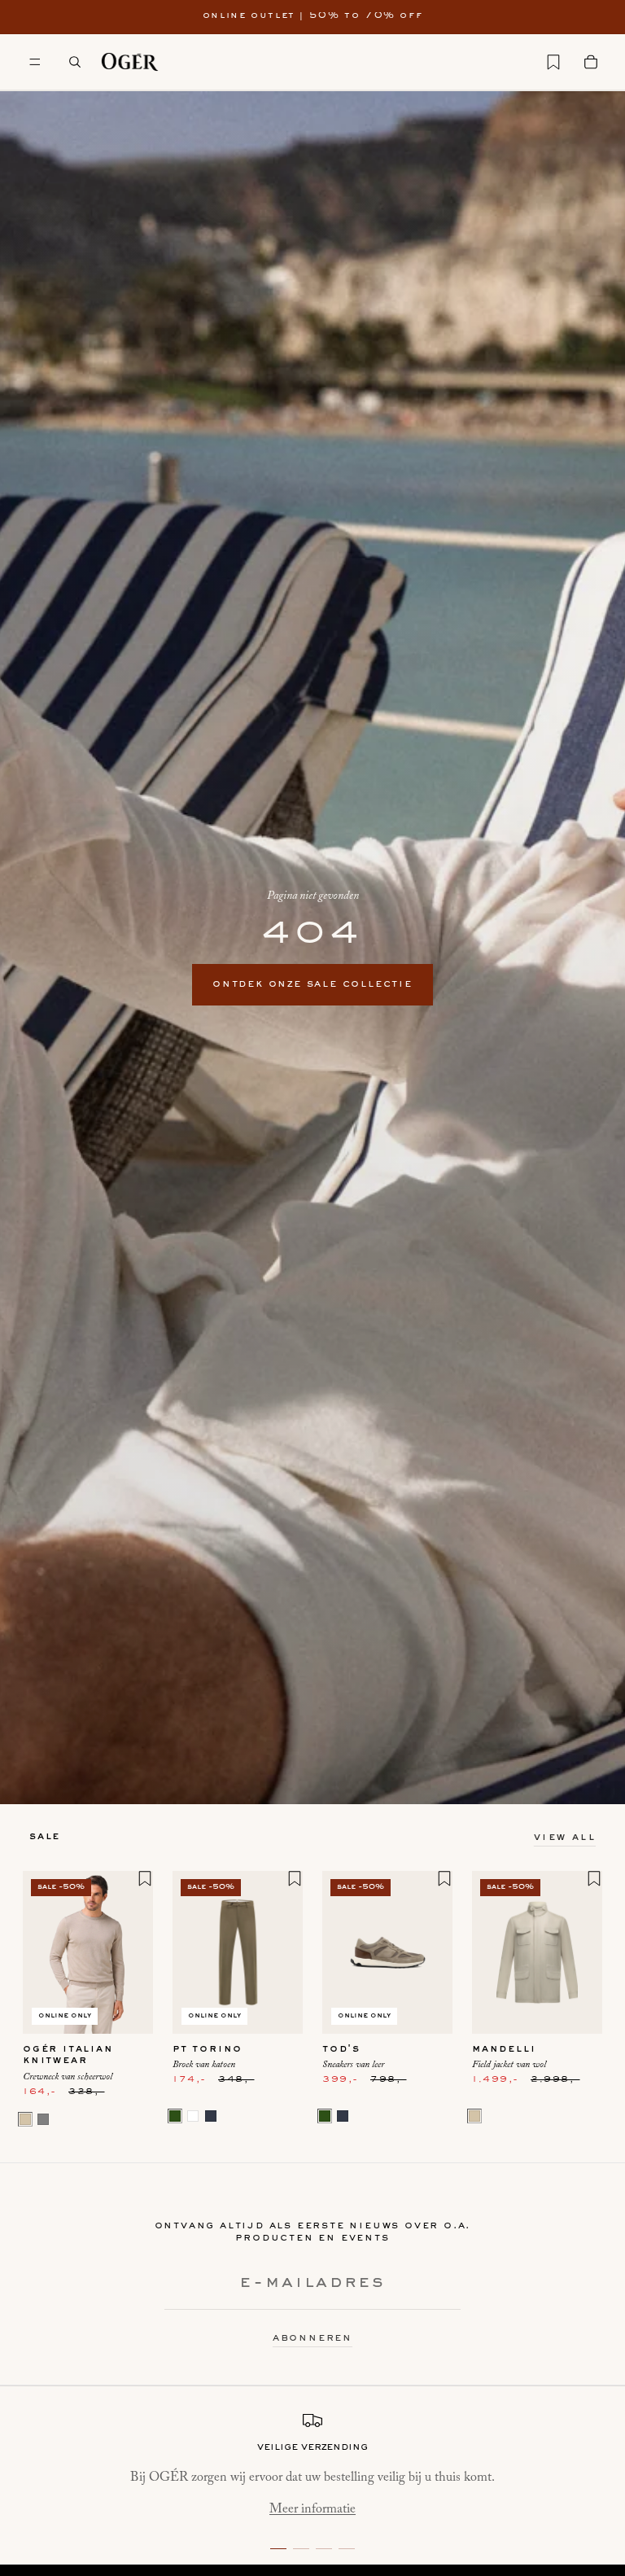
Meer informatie (312, 2509)
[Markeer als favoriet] (145, 1878)
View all (565, 1838)
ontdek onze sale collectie (312, 984)
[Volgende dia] (135, 1952)
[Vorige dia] (41, 1952)
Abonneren (312, 2338)
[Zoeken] (75, 62)
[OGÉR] (130, 62)
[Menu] (35, 62)
